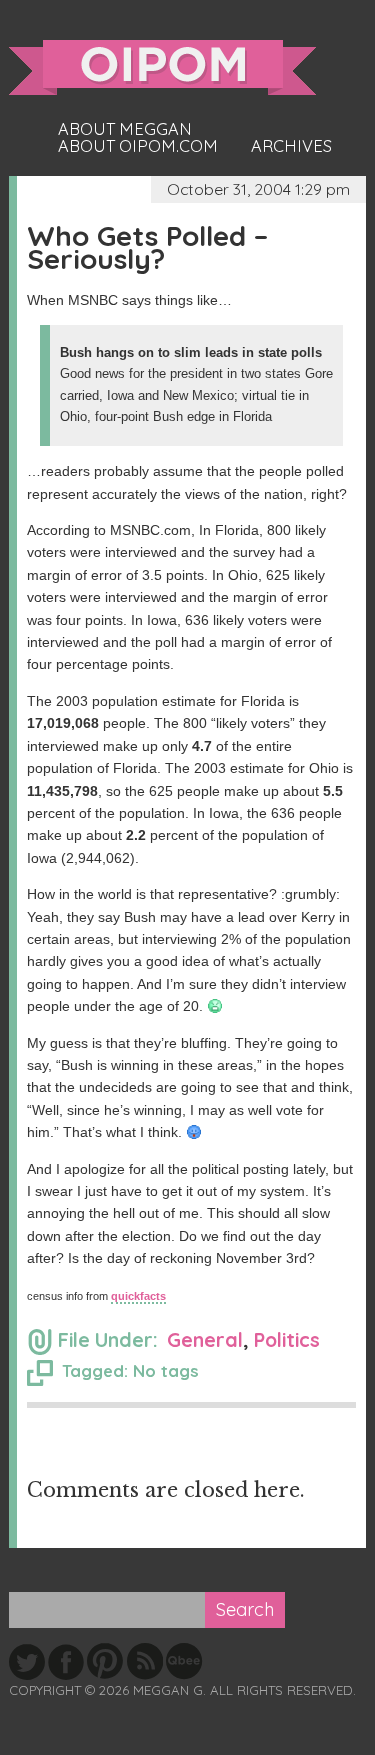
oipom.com (162, 67)
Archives (291, 146)
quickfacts (138, 1296)
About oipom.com (138, 146)
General (205, 1339)
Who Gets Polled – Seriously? (147, 246)
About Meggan (125, 129)
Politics (287, 1339)
